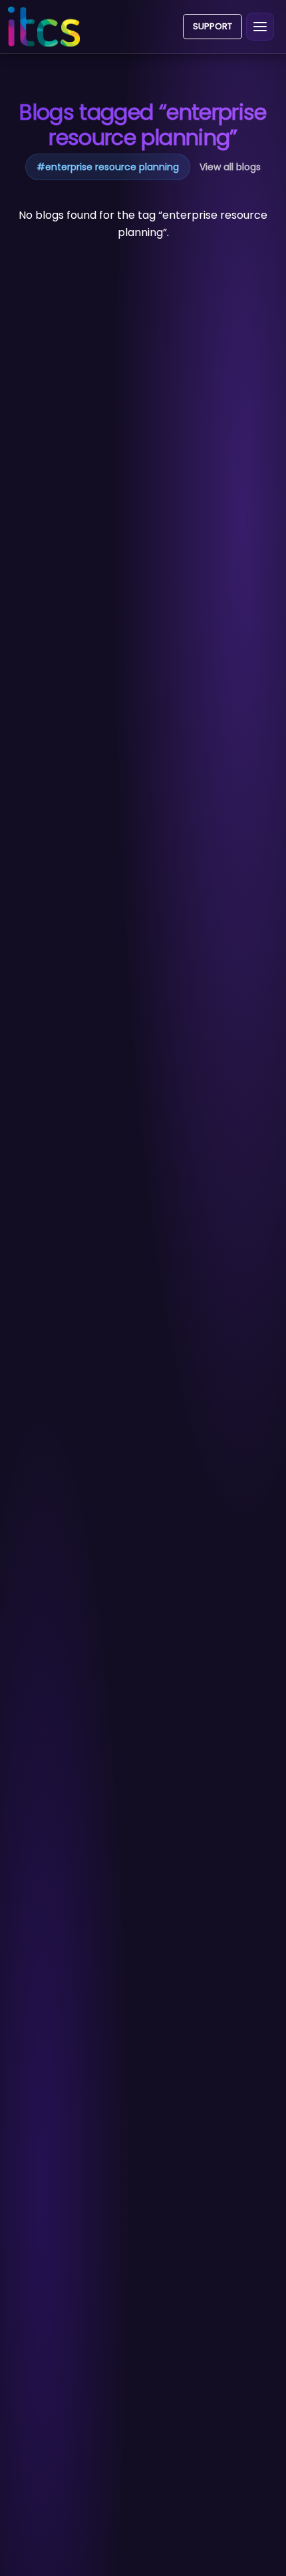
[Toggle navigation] (260, 27)
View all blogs (230, 167)
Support (213, 26)
